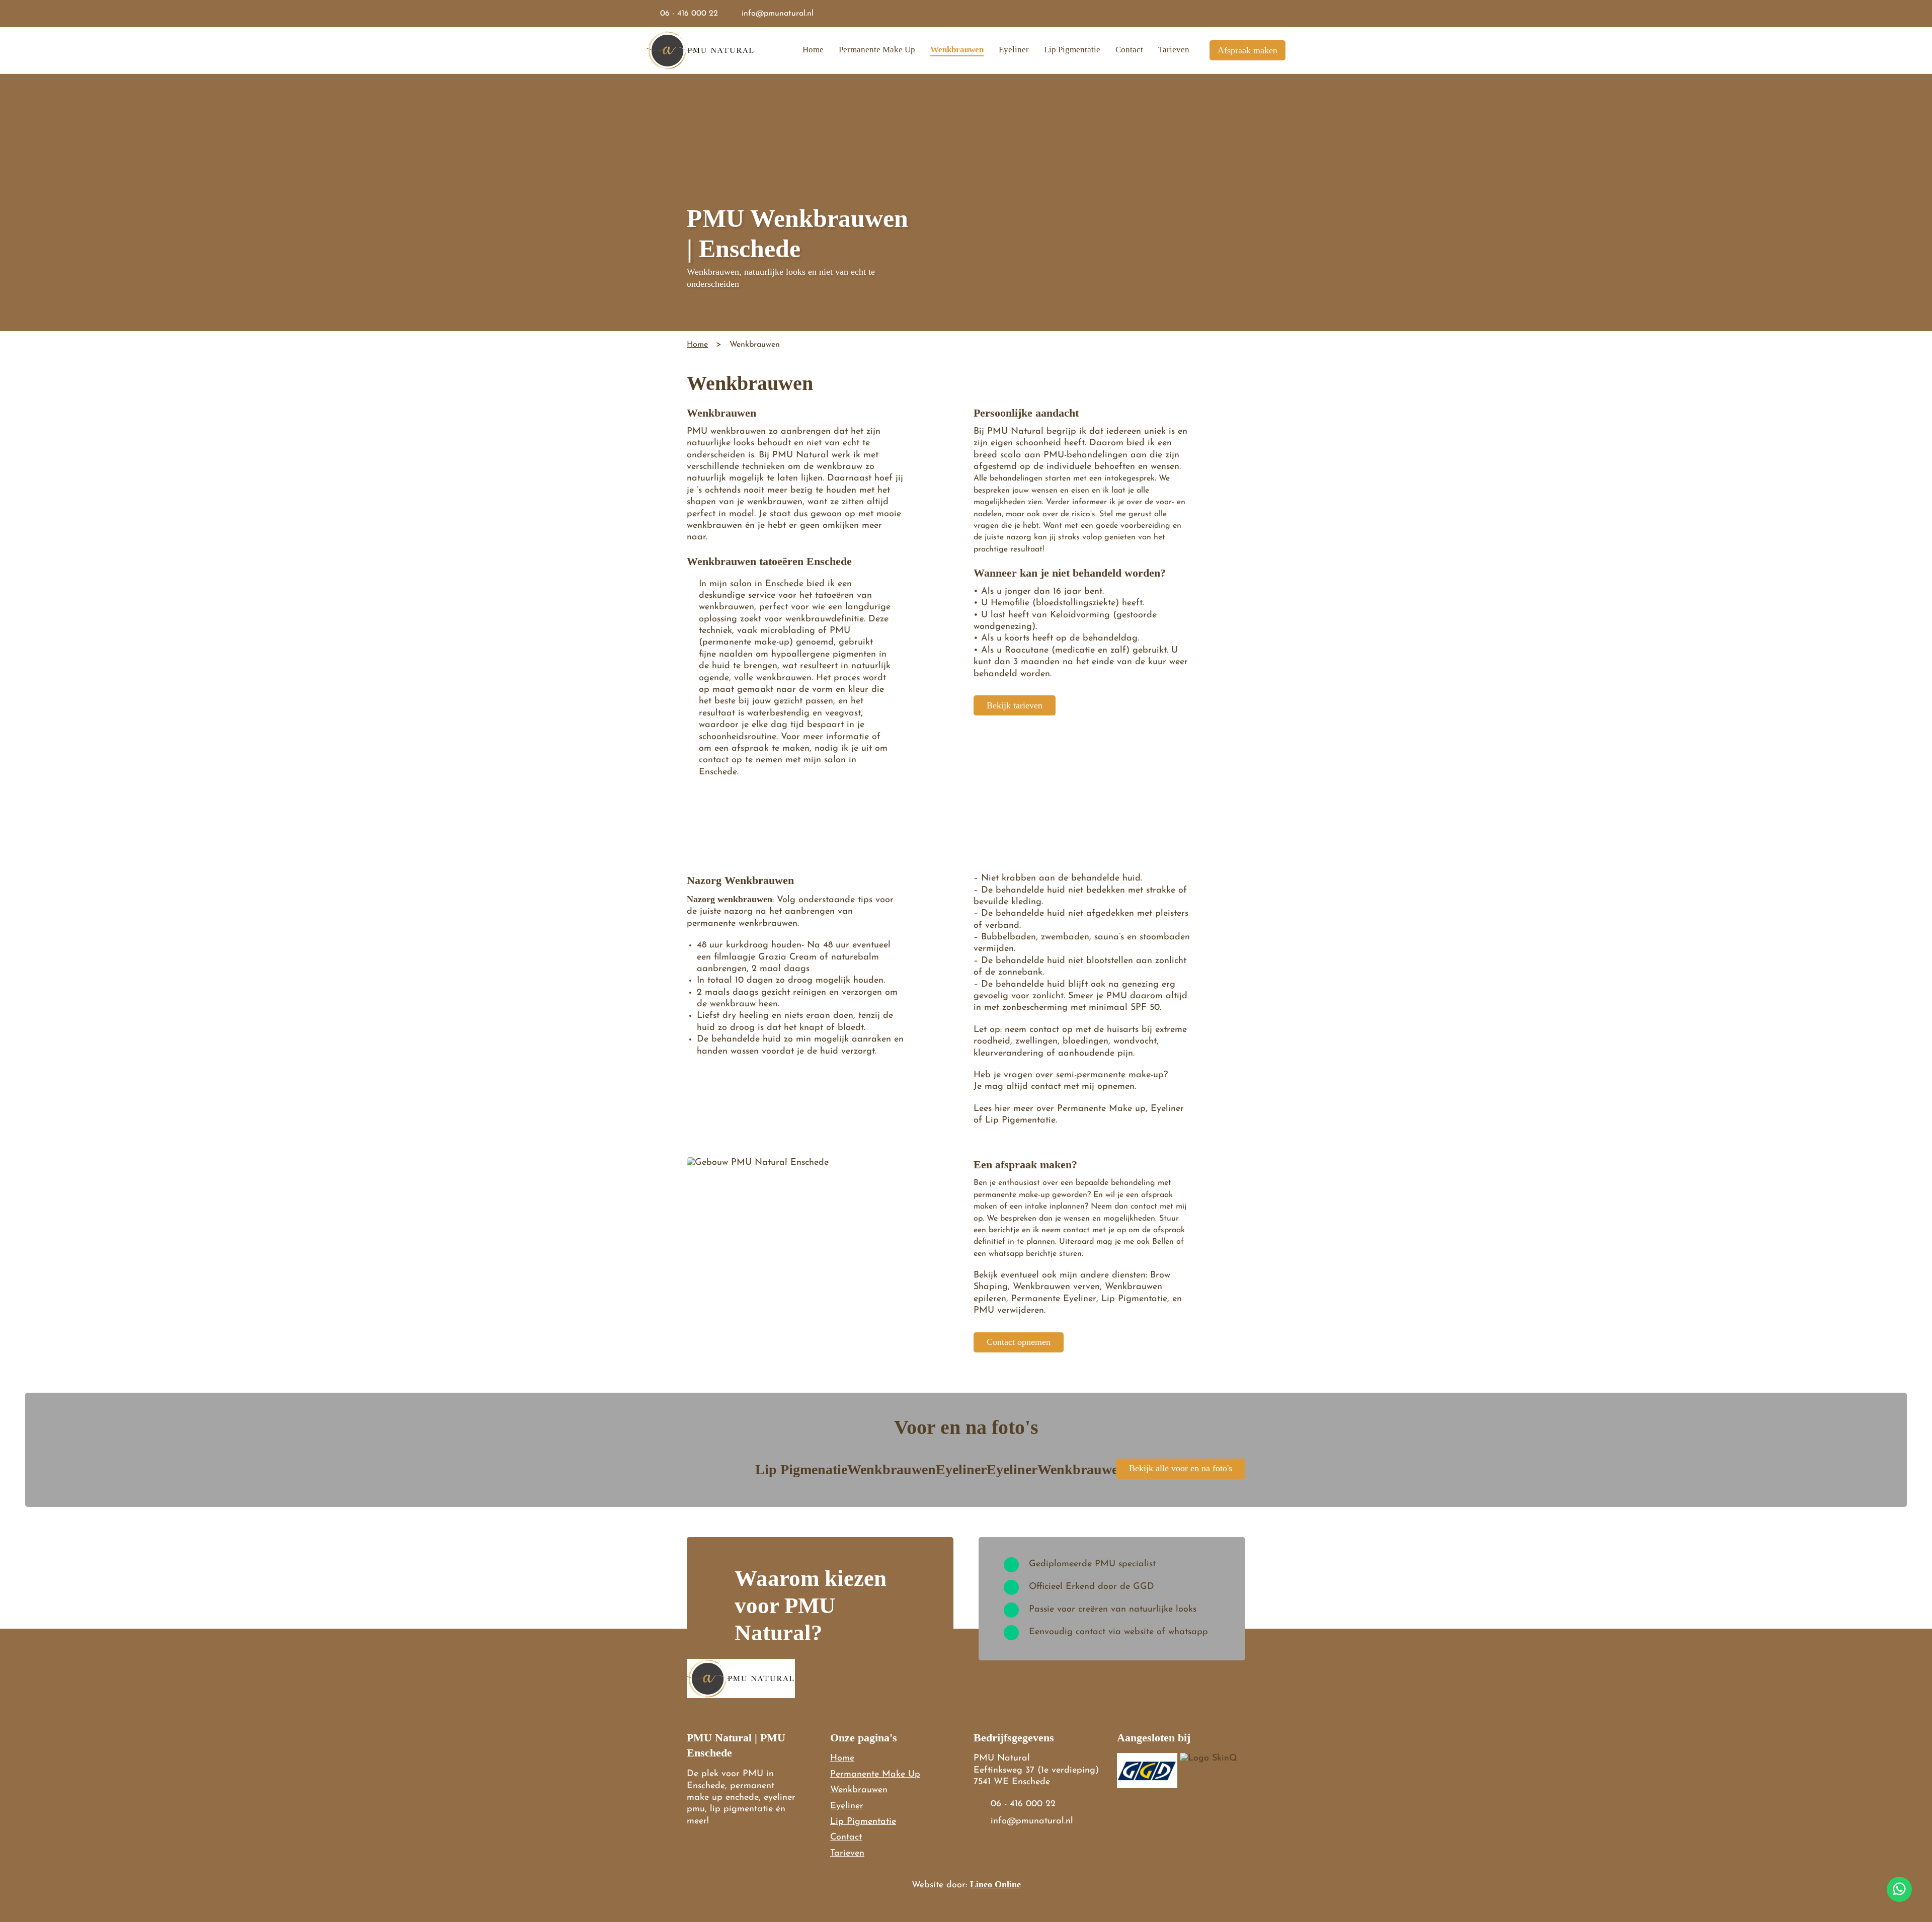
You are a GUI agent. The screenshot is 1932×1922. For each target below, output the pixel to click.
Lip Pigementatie (1020, 1120)
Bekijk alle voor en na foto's (1181, 1468)
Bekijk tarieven (1015, 705)
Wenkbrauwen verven (1056, 1287)
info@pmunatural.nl (778, 14)
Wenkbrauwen (957, 50)
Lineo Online (995, 1884)
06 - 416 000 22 (689, 14)
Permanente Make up (1101, 1109)
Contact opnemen (1019, 1342)
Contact (1129, 50)
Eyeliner (1014, 50)
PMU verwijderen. (1010, 1311)
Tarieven (1174, 50)
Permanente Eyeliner (1054, 1299)
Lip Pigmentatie (1072, 50)
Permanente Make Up (877, 50)
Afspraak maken (1247, 50)
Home (813, 50)
